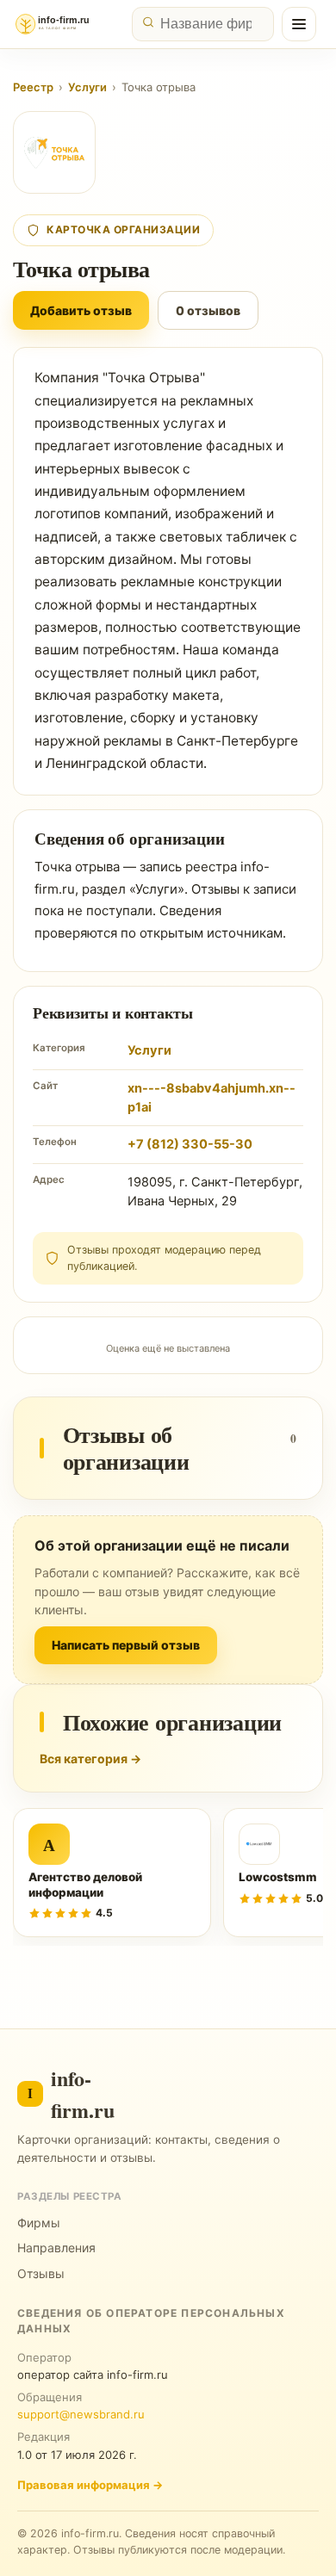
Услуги (87, 87)
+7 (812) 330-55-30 (190, 1144)
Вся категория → (90, 1759)
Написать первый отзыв (126, 1645)
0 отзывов (208, 310)
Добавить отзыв (81, 310)
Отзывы (41, 2273)
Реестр (33, 87)
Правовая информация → (90, 2485)
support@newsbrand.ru (81, 2414)
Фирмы (39, 2223)
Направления (56, 2248)
